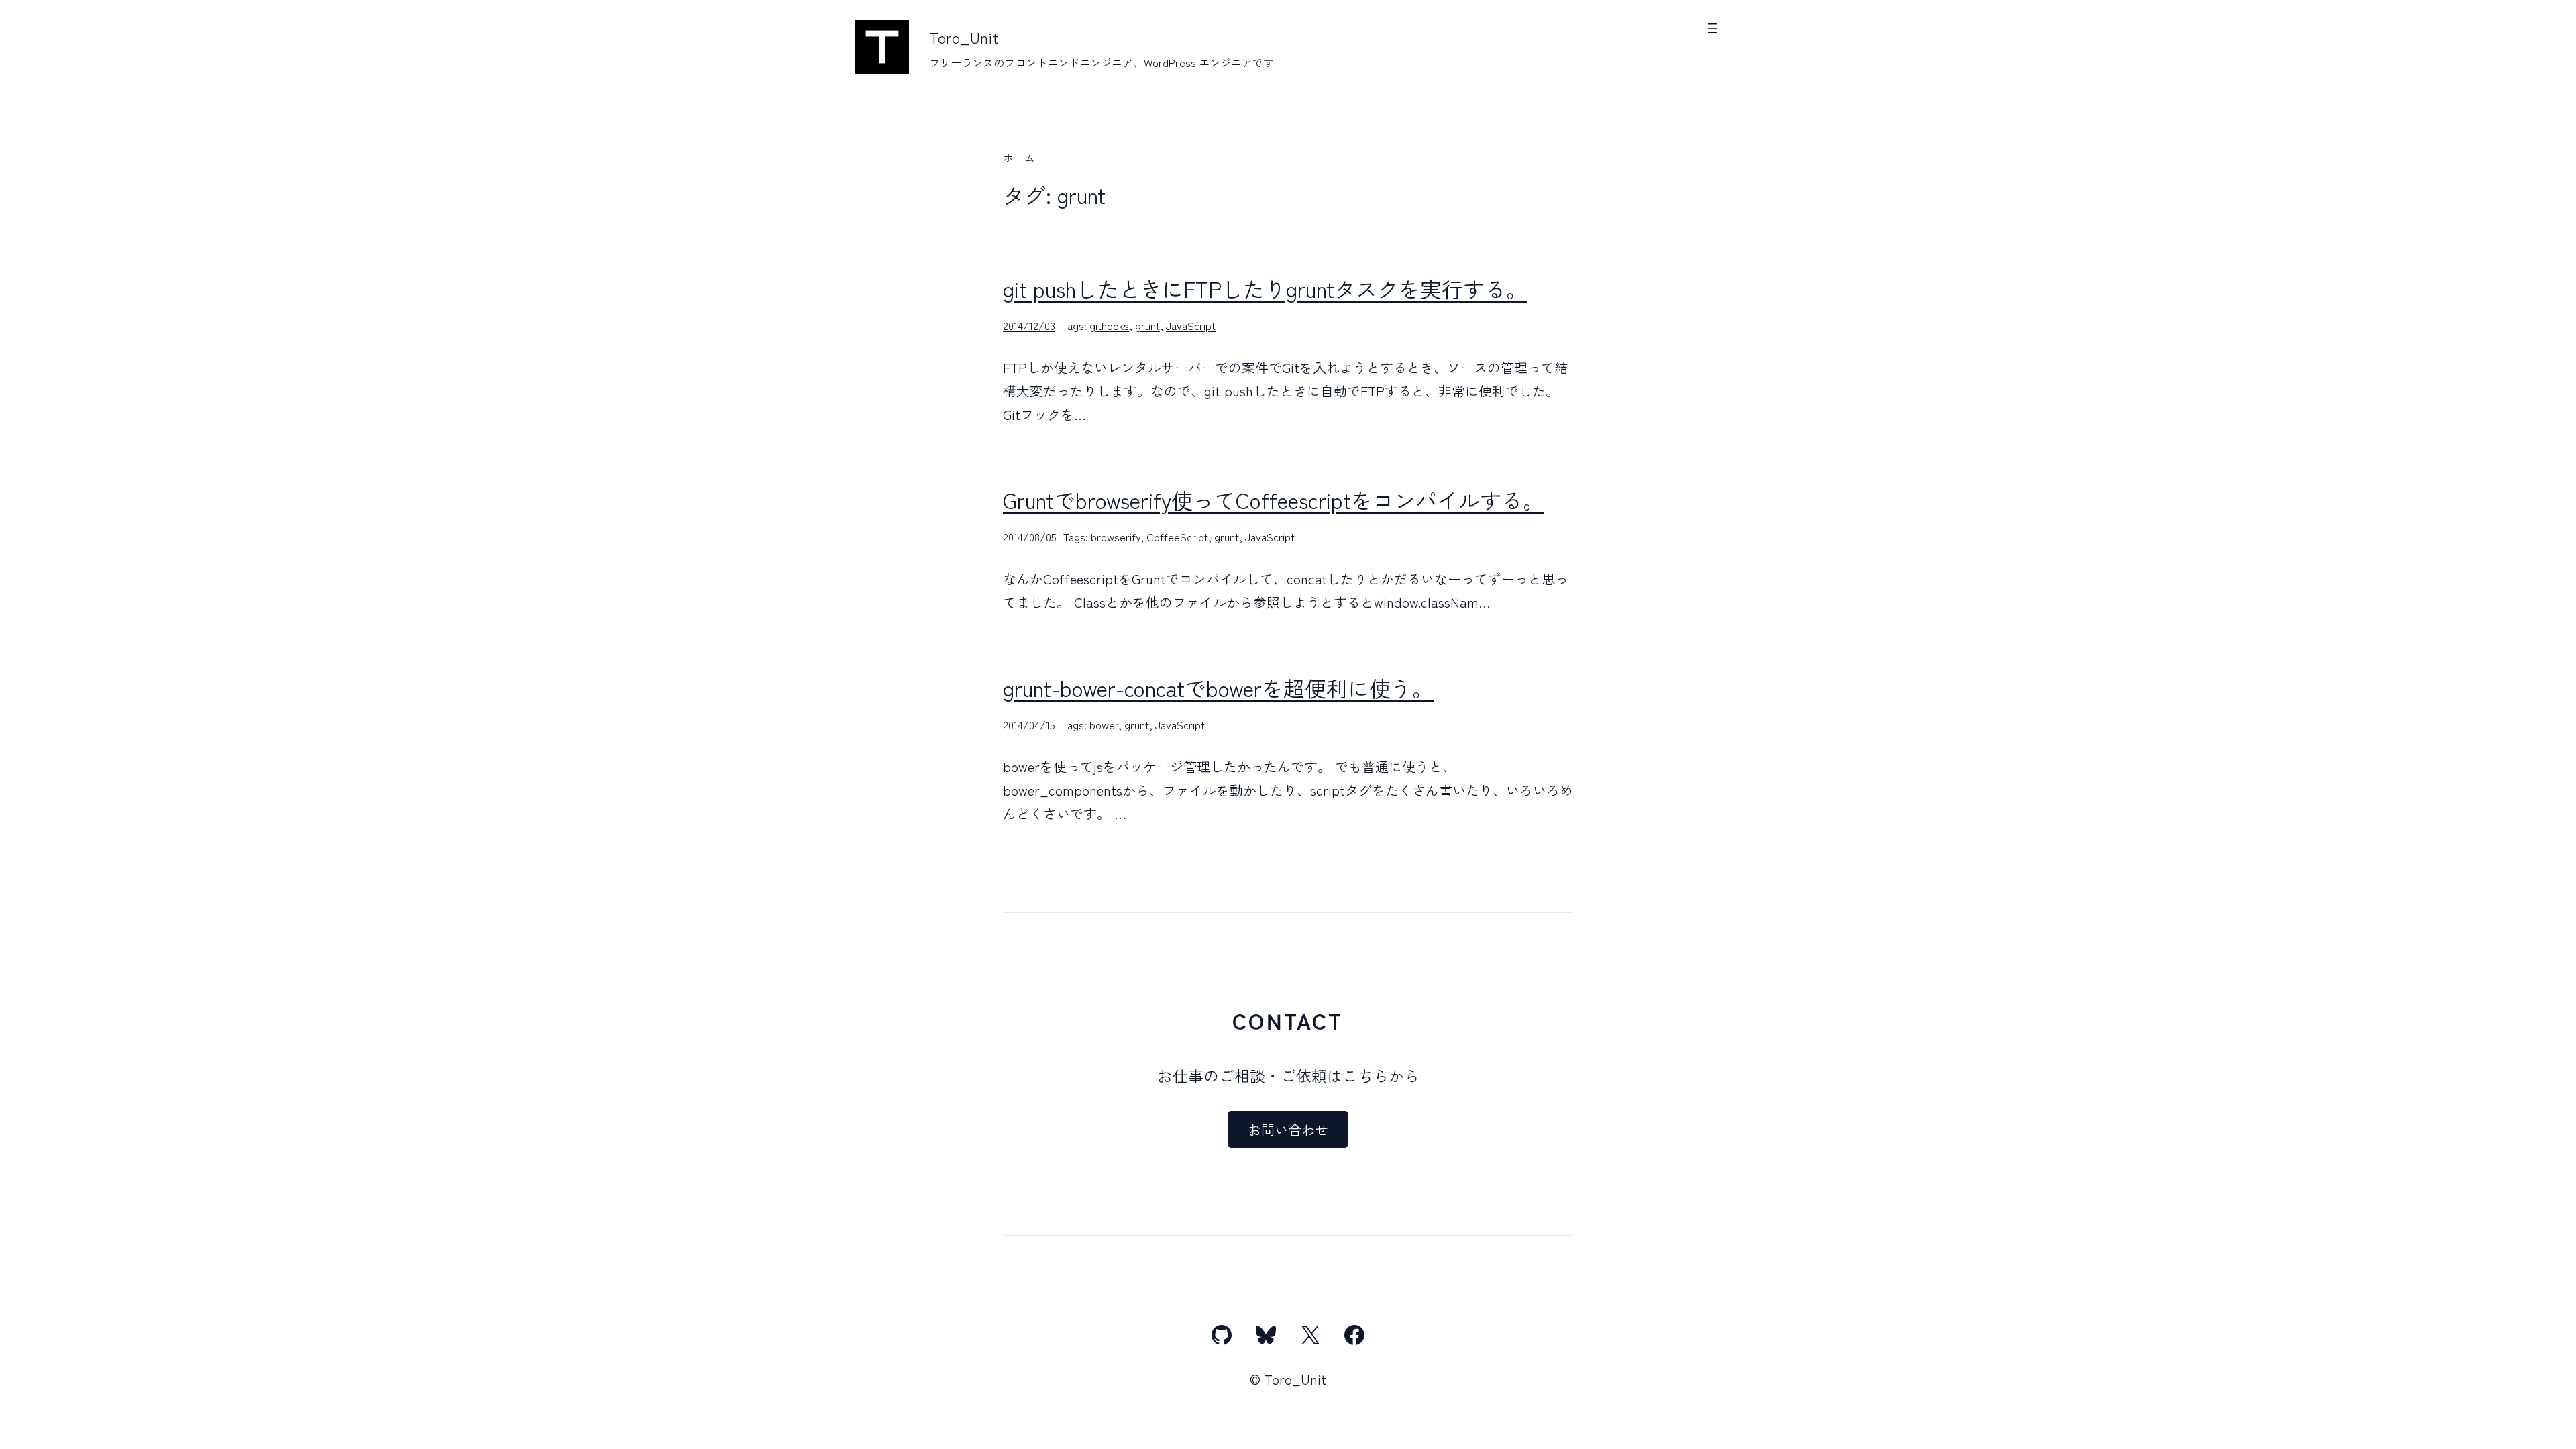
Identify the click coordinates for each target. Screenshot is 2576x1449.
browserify (1116, 537)
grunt (1147, 325)
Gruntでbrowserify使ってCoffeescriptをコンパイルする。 (1274, 500)
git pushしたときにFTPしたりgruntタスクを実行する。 (1265, 288)
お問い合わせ (1288, 1129)
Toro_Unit (964, 37)
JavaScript (1191, 325)
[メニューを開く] (1713, 28)
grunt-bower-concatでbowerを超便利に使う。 (1218, 688)
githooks (1109, 325)
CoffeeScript (1177, 537)
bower (1104, 724)
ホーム (1019, 158)
